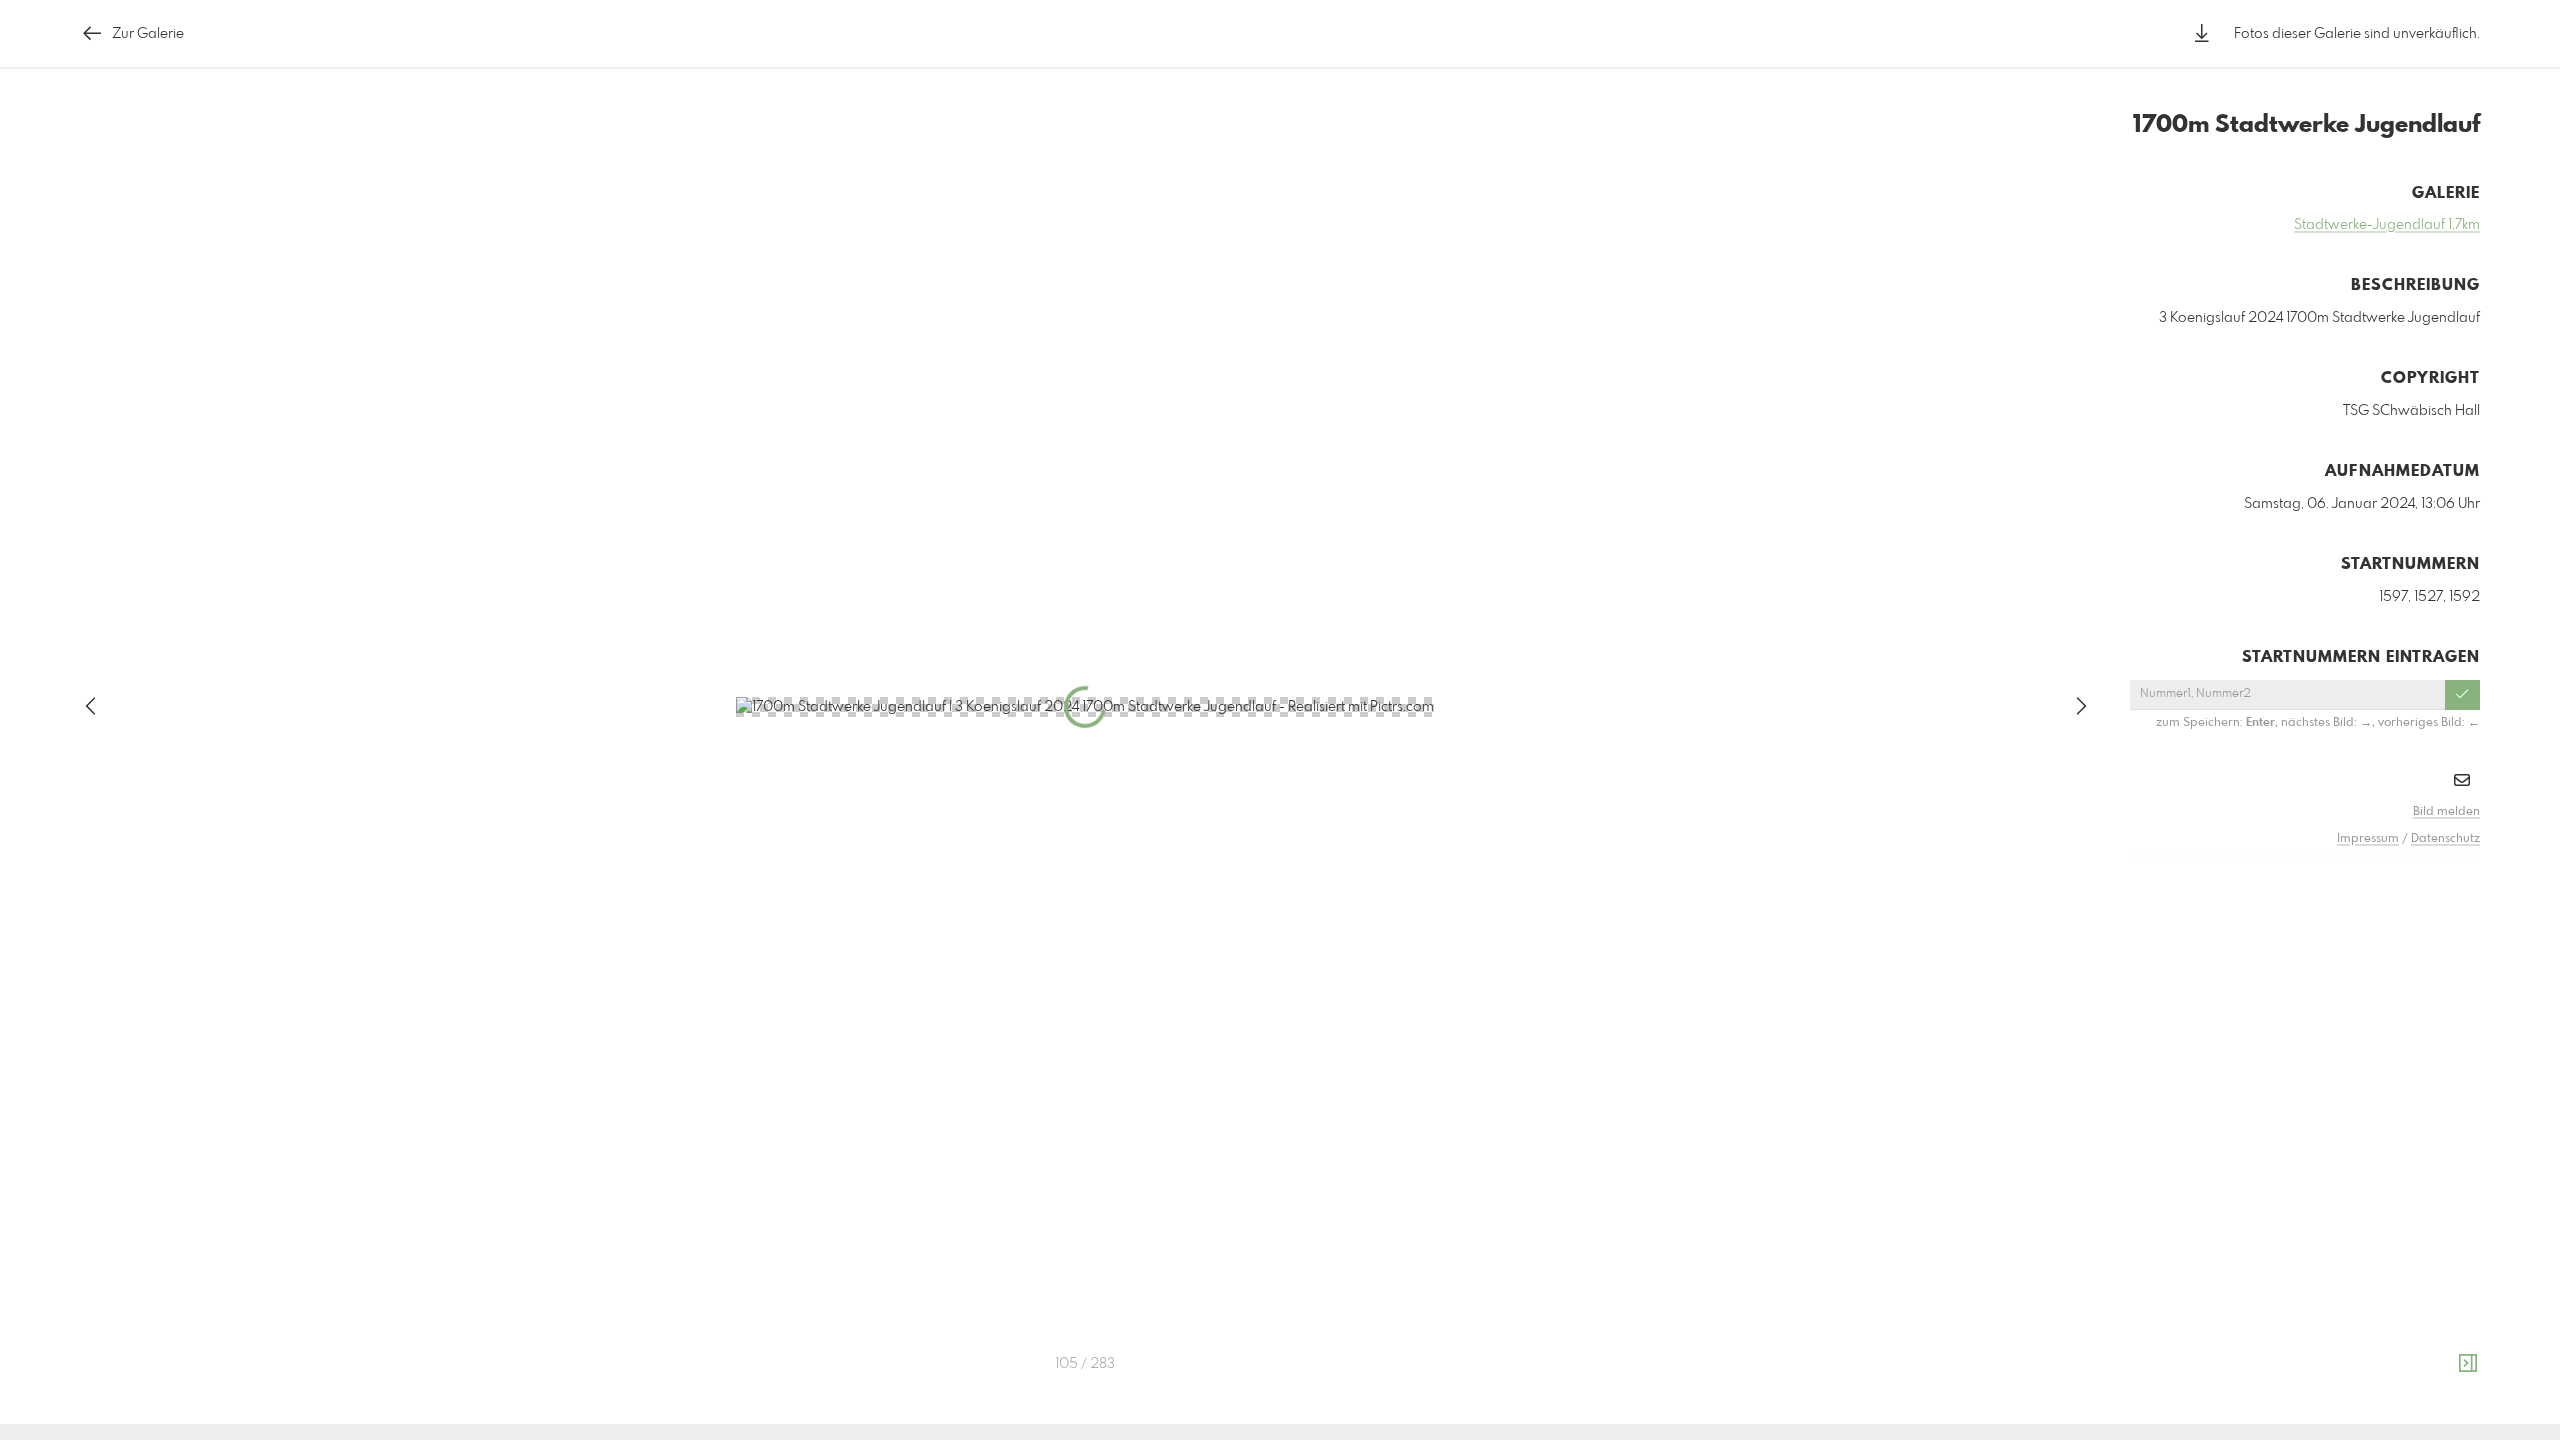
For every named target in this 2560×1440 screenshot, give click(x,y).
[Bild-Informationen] (2468, 1364)
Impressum (2368, 839)
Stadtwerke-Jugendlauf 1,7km (2387, 225)
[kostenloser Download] (2202, 33)
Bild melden (2446, 812)
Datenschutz (2445, 839)
